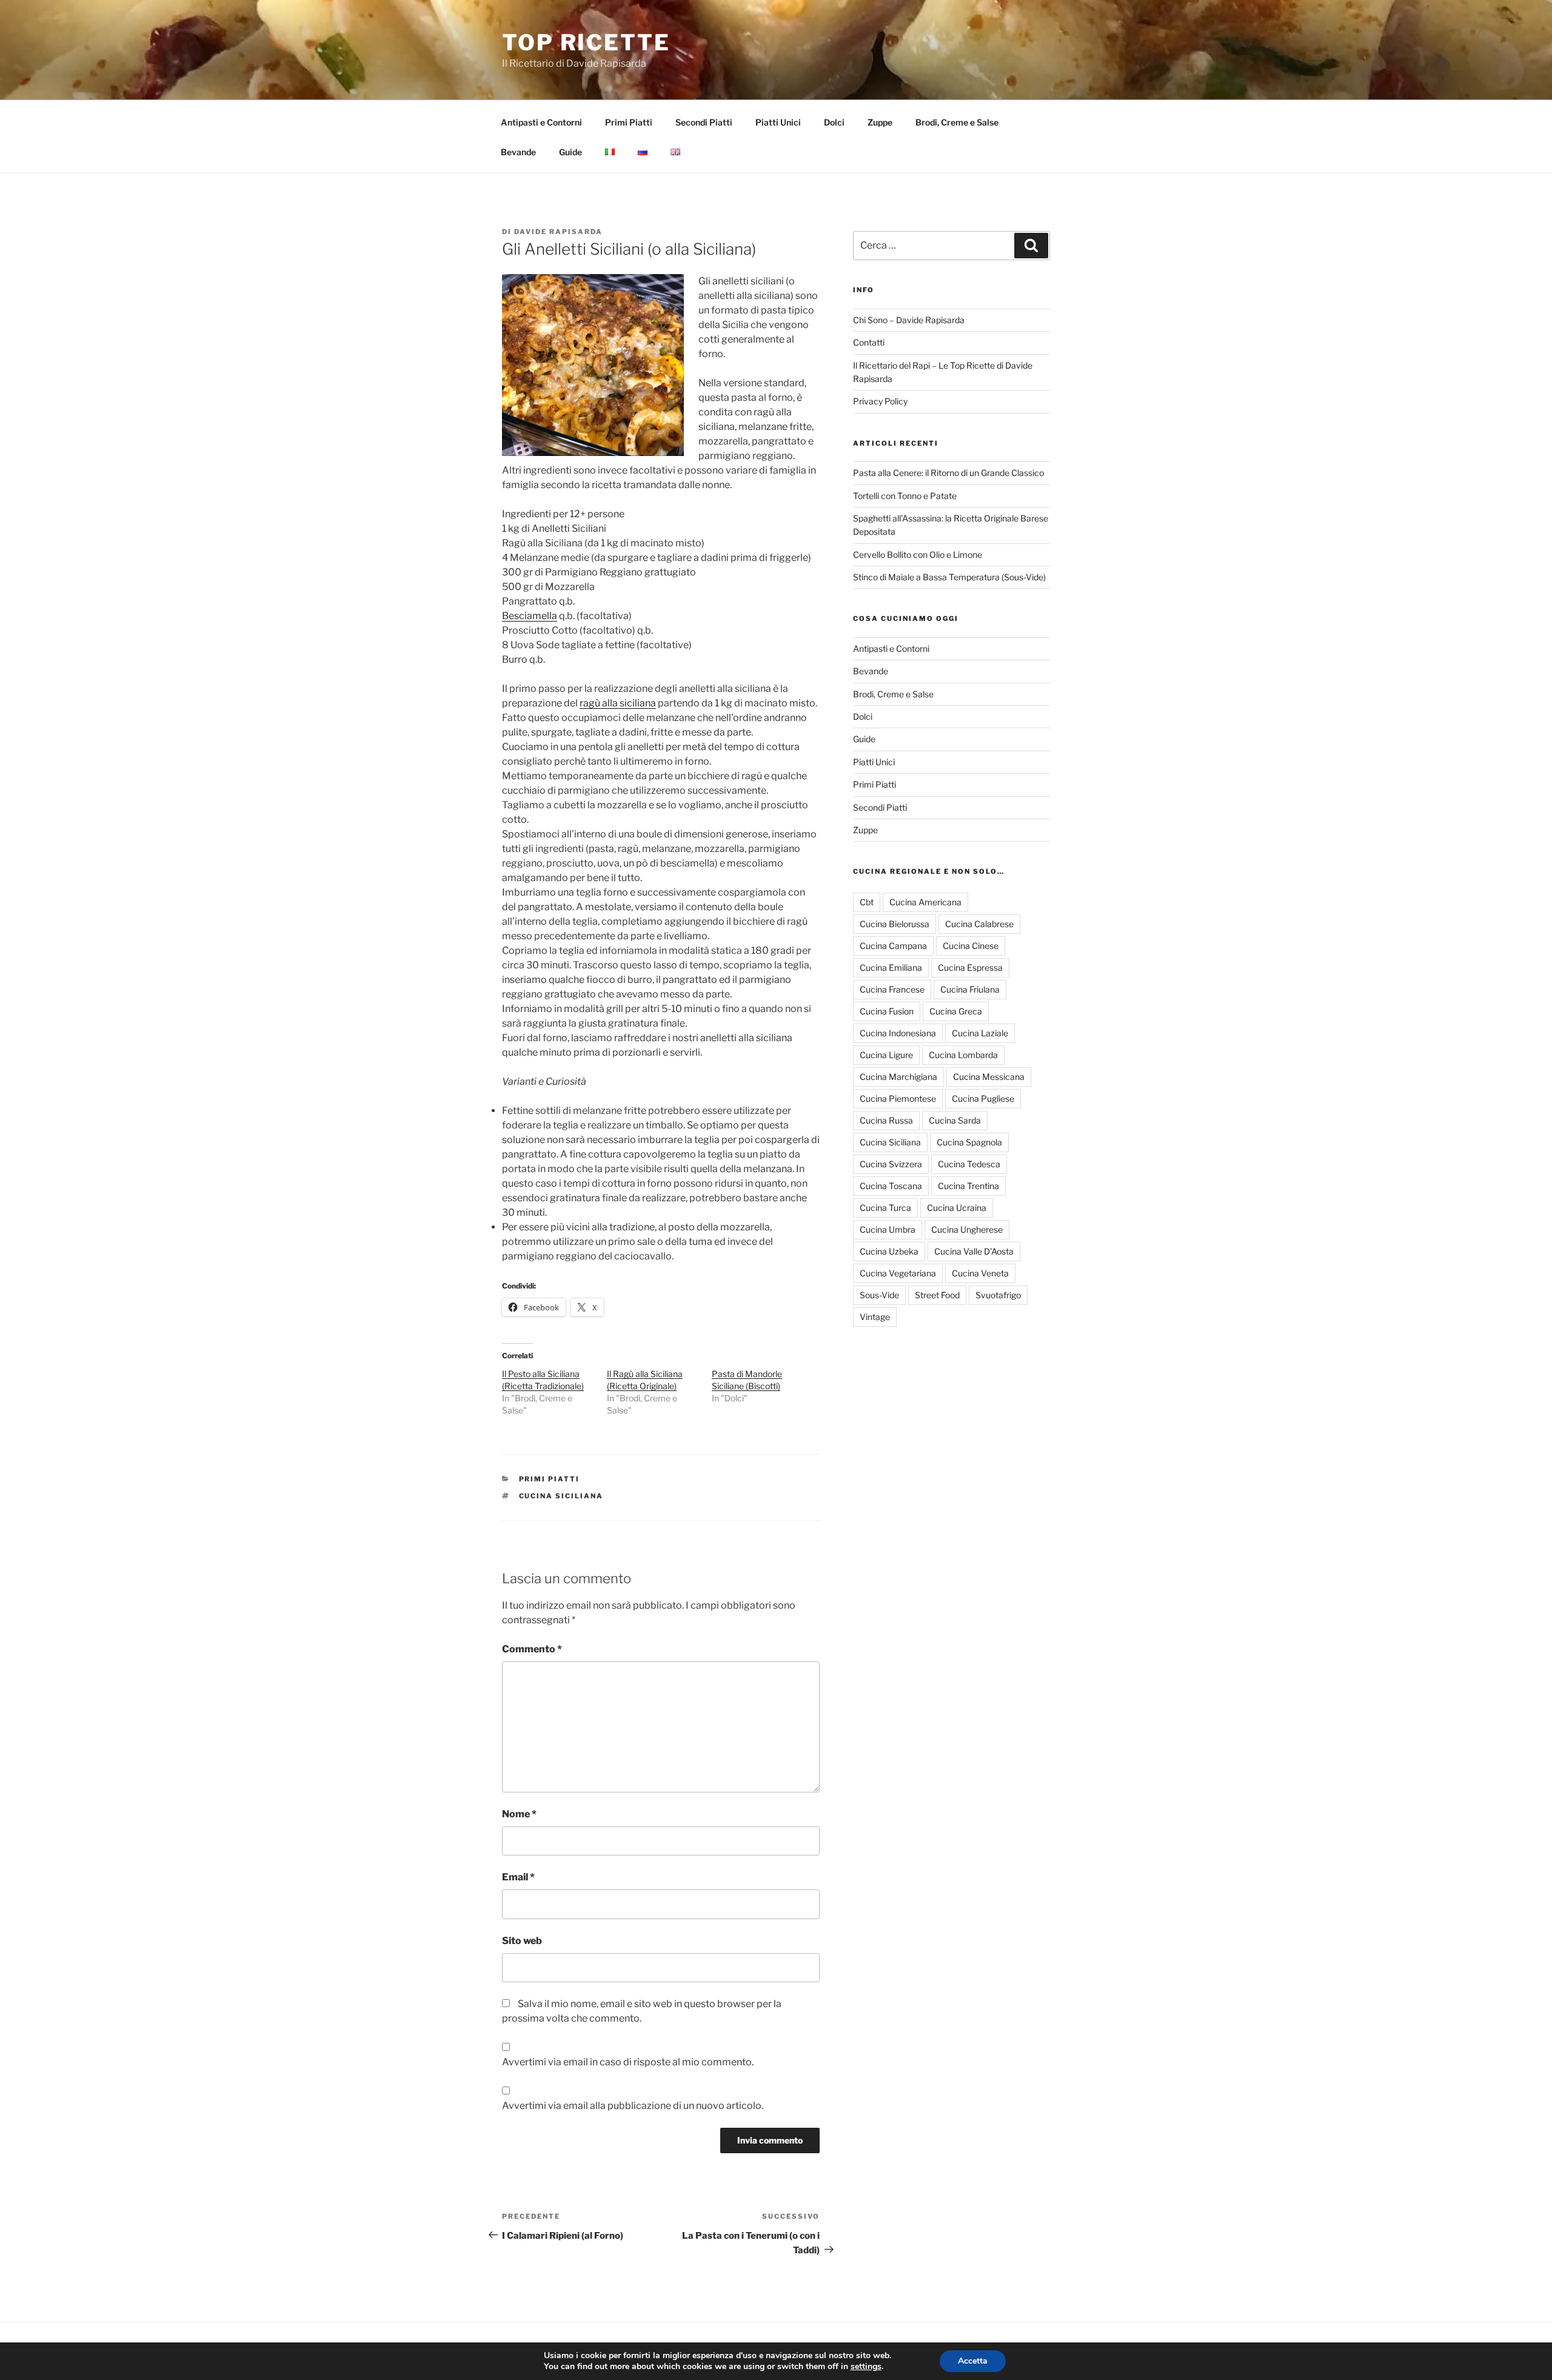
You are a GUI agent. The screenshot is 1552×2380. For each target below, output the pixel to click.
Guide (570, 152)
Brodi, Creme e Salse (957, 122)
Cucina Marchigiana (898, 1077)
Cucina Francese (892, 989)
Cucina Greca (956, 1011)
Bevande (518, 152)
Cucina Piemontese (898, 1098)
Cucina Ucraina (957, 1208)
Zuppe (880, 122)
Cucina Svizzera (891, 1164)
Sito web (522, 1941)
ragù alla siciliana (618, 703)
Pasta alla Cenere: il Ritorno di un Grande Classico (948, 473)
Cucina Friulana (970, 989)
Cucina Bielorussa (895, 924)
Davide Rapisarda (558, 232)
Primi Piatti (629, 122)
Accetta (973, 2361)
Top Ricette (586, 42)
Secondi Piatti (704, 122)
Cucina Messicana (989, 1077)
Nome (519, 1814)
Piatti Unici (778, 122)
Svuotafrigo (998, 1295)
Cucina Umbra (888, 1229)
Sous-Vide (879, 1295)
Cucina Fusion (887, 1011)
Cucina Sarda (955, 1120)
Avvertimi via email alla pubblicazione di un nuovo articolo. (633, 2106)
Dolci (834, 122)
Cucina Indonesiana (898, 1033)
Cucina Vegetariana (898, 1273)
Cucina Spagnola (969, 1142)
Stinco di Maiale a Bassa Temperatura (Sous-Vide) (949, 577)
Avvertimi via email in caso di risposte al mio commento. (628, 2062)
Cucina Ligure (886, 1055)
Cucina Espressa (970, 967)
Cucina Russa (886, 1120)
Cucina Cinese (971, 946)
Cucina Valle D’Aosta (974, 1251)
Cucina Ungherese (967, 1229)
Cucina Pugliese (983, 1098)
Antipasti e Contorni (541, 122)
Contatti (869, 342)
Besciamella (530, 616)
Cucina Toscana (891, 1186)
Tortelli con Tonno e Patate (905, 496)
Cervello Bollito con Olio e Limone (918, 555)
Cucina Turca (885, 1208)
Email (518, 1877)
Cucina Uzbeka (889, 1251)
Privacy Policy (880, 401)
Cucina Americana (925, 902)
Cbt (867, 902)
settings (866, 2367)
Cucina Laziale (980, 1033)
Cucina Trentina (968, 1186)
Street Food (937, 1295)
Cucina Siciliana (561, 1496)
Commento (532, 1649)
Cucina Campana (893, 946)
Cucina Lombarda (963, 1055)
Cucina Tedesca (969, 1164)
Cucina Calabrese (979, 924)
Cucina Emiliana (891, 967)
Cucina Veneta (980, 1273)
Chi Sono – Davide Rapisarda (909, 320)
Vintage (875, 1317)
